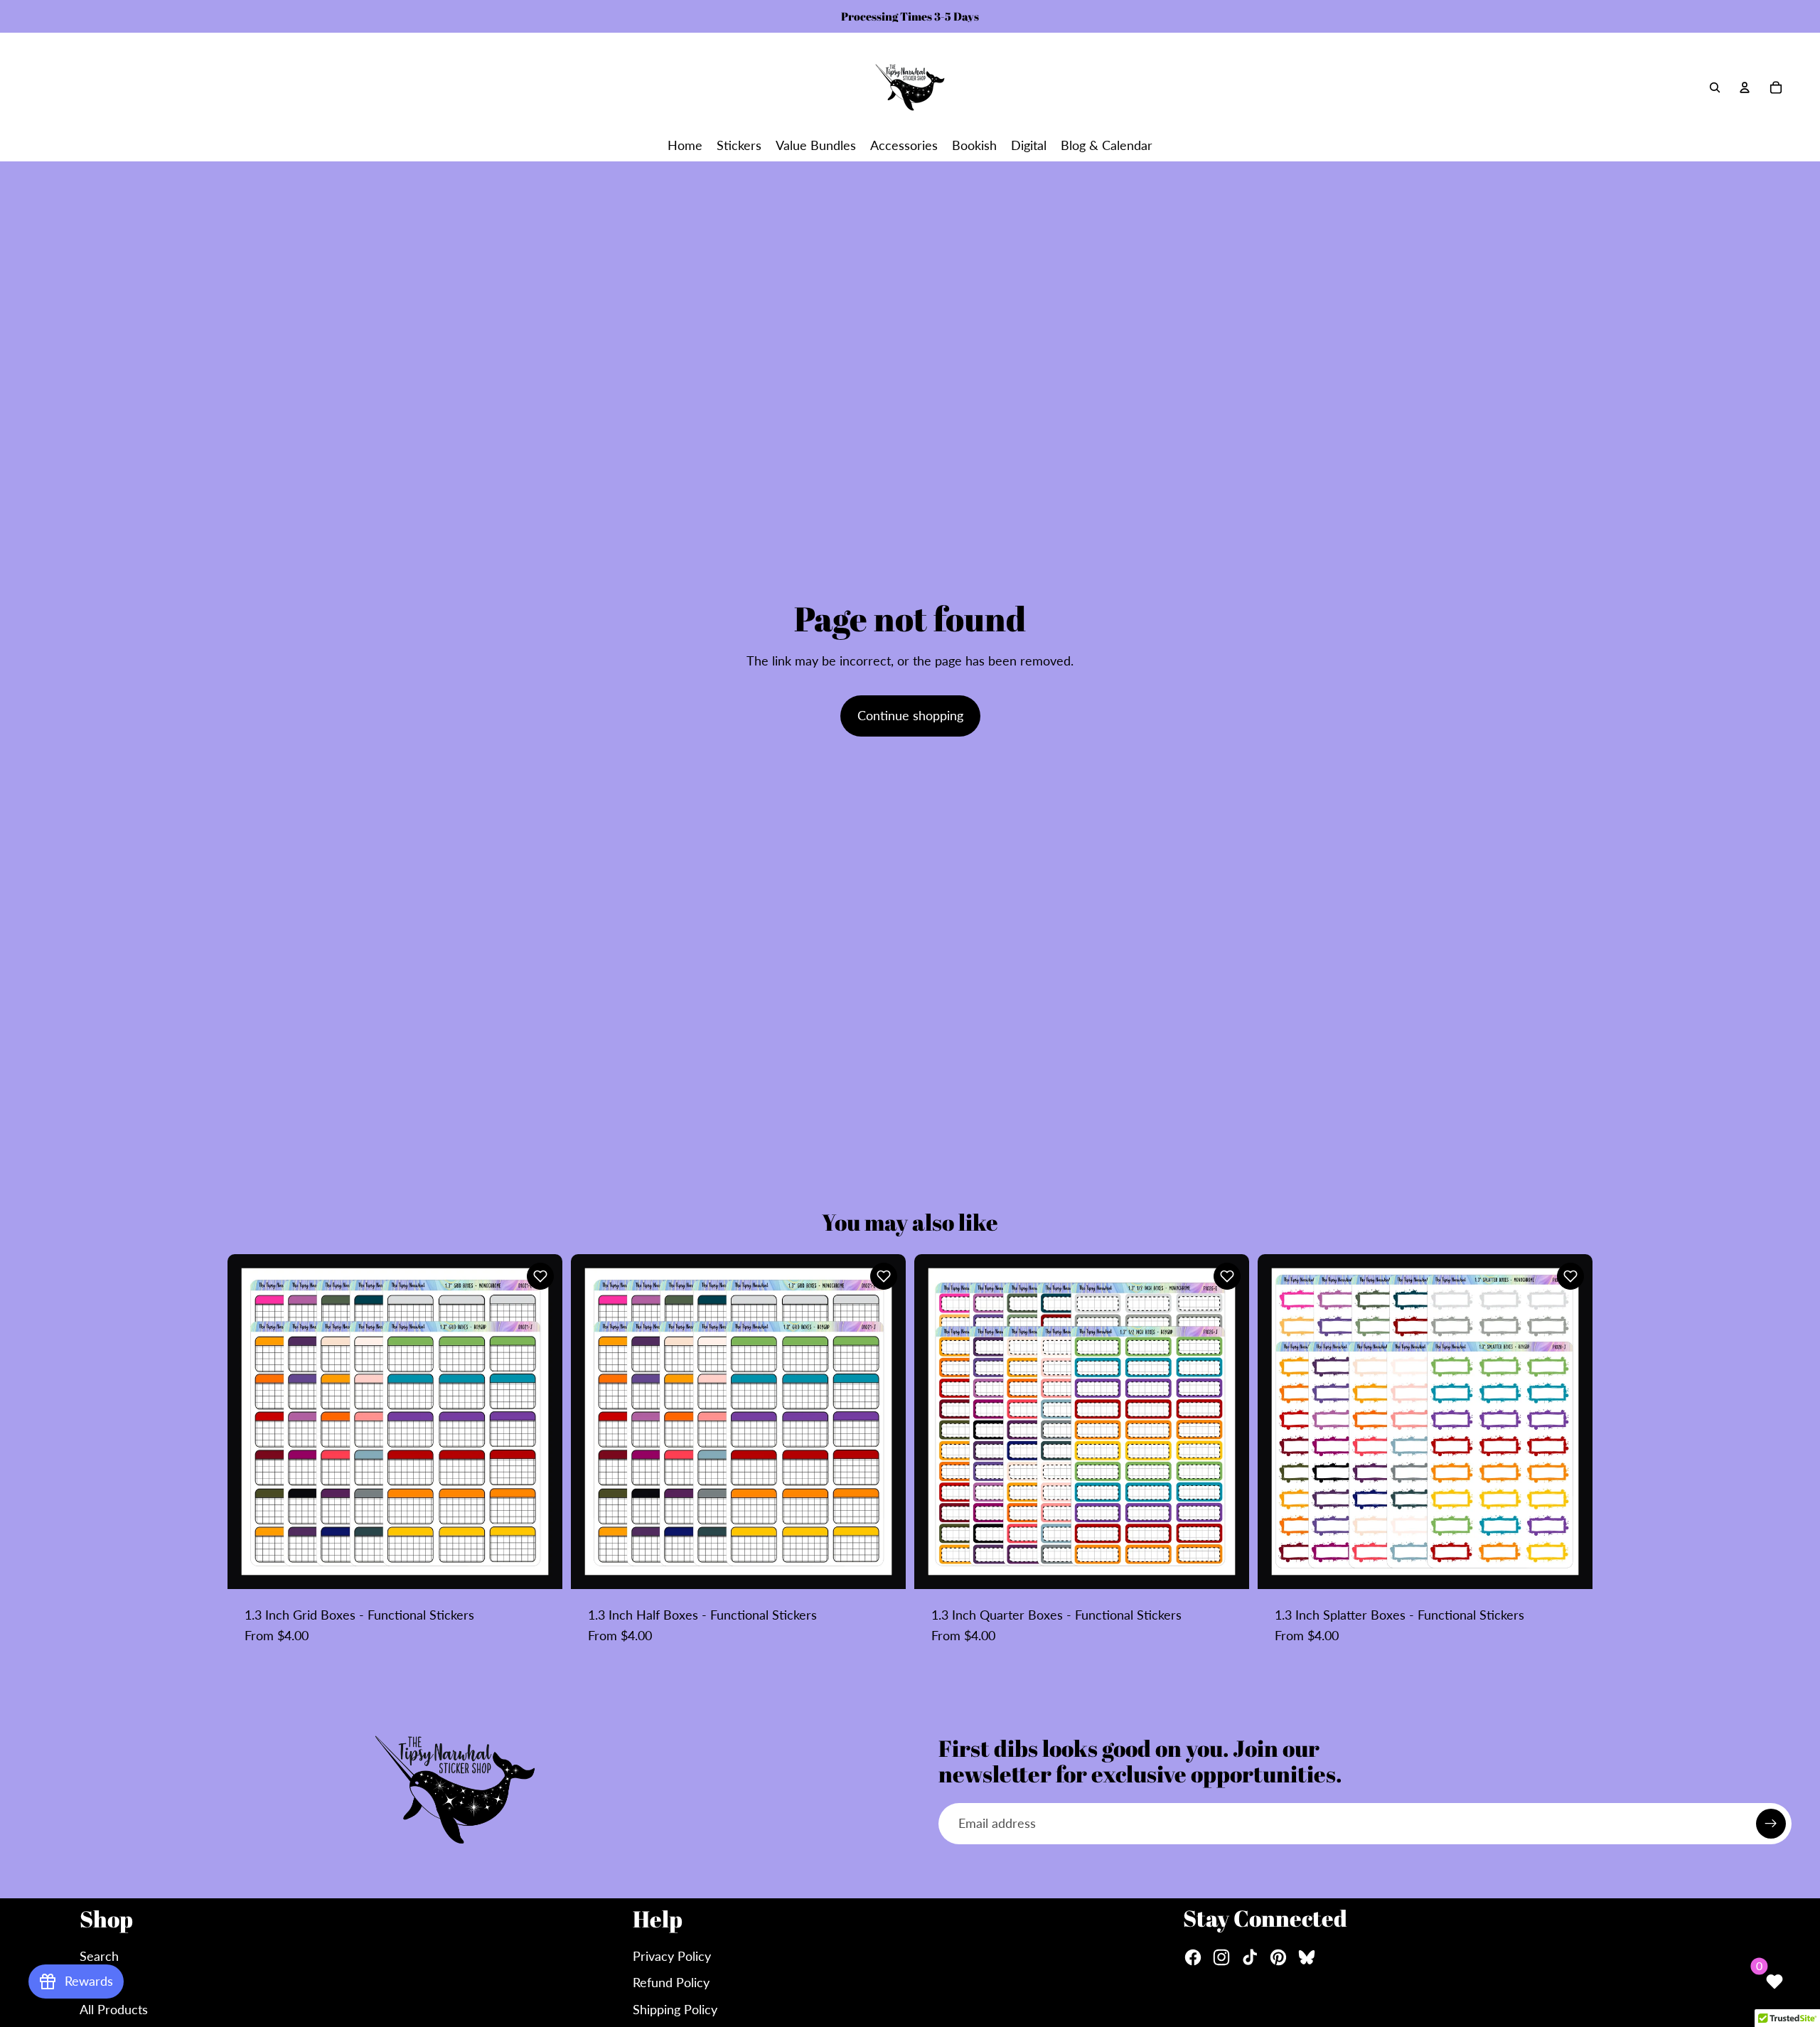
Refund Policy (671, 1982)
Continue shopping (910, 715)
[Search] (1715, 87)
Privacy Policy (672, 1956)
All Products (114, 2009)
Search (99, 1956)
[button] (540, 1276)
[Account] (1745, 87)
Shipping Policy (675, 2009)
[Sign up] (1771, 1824)
